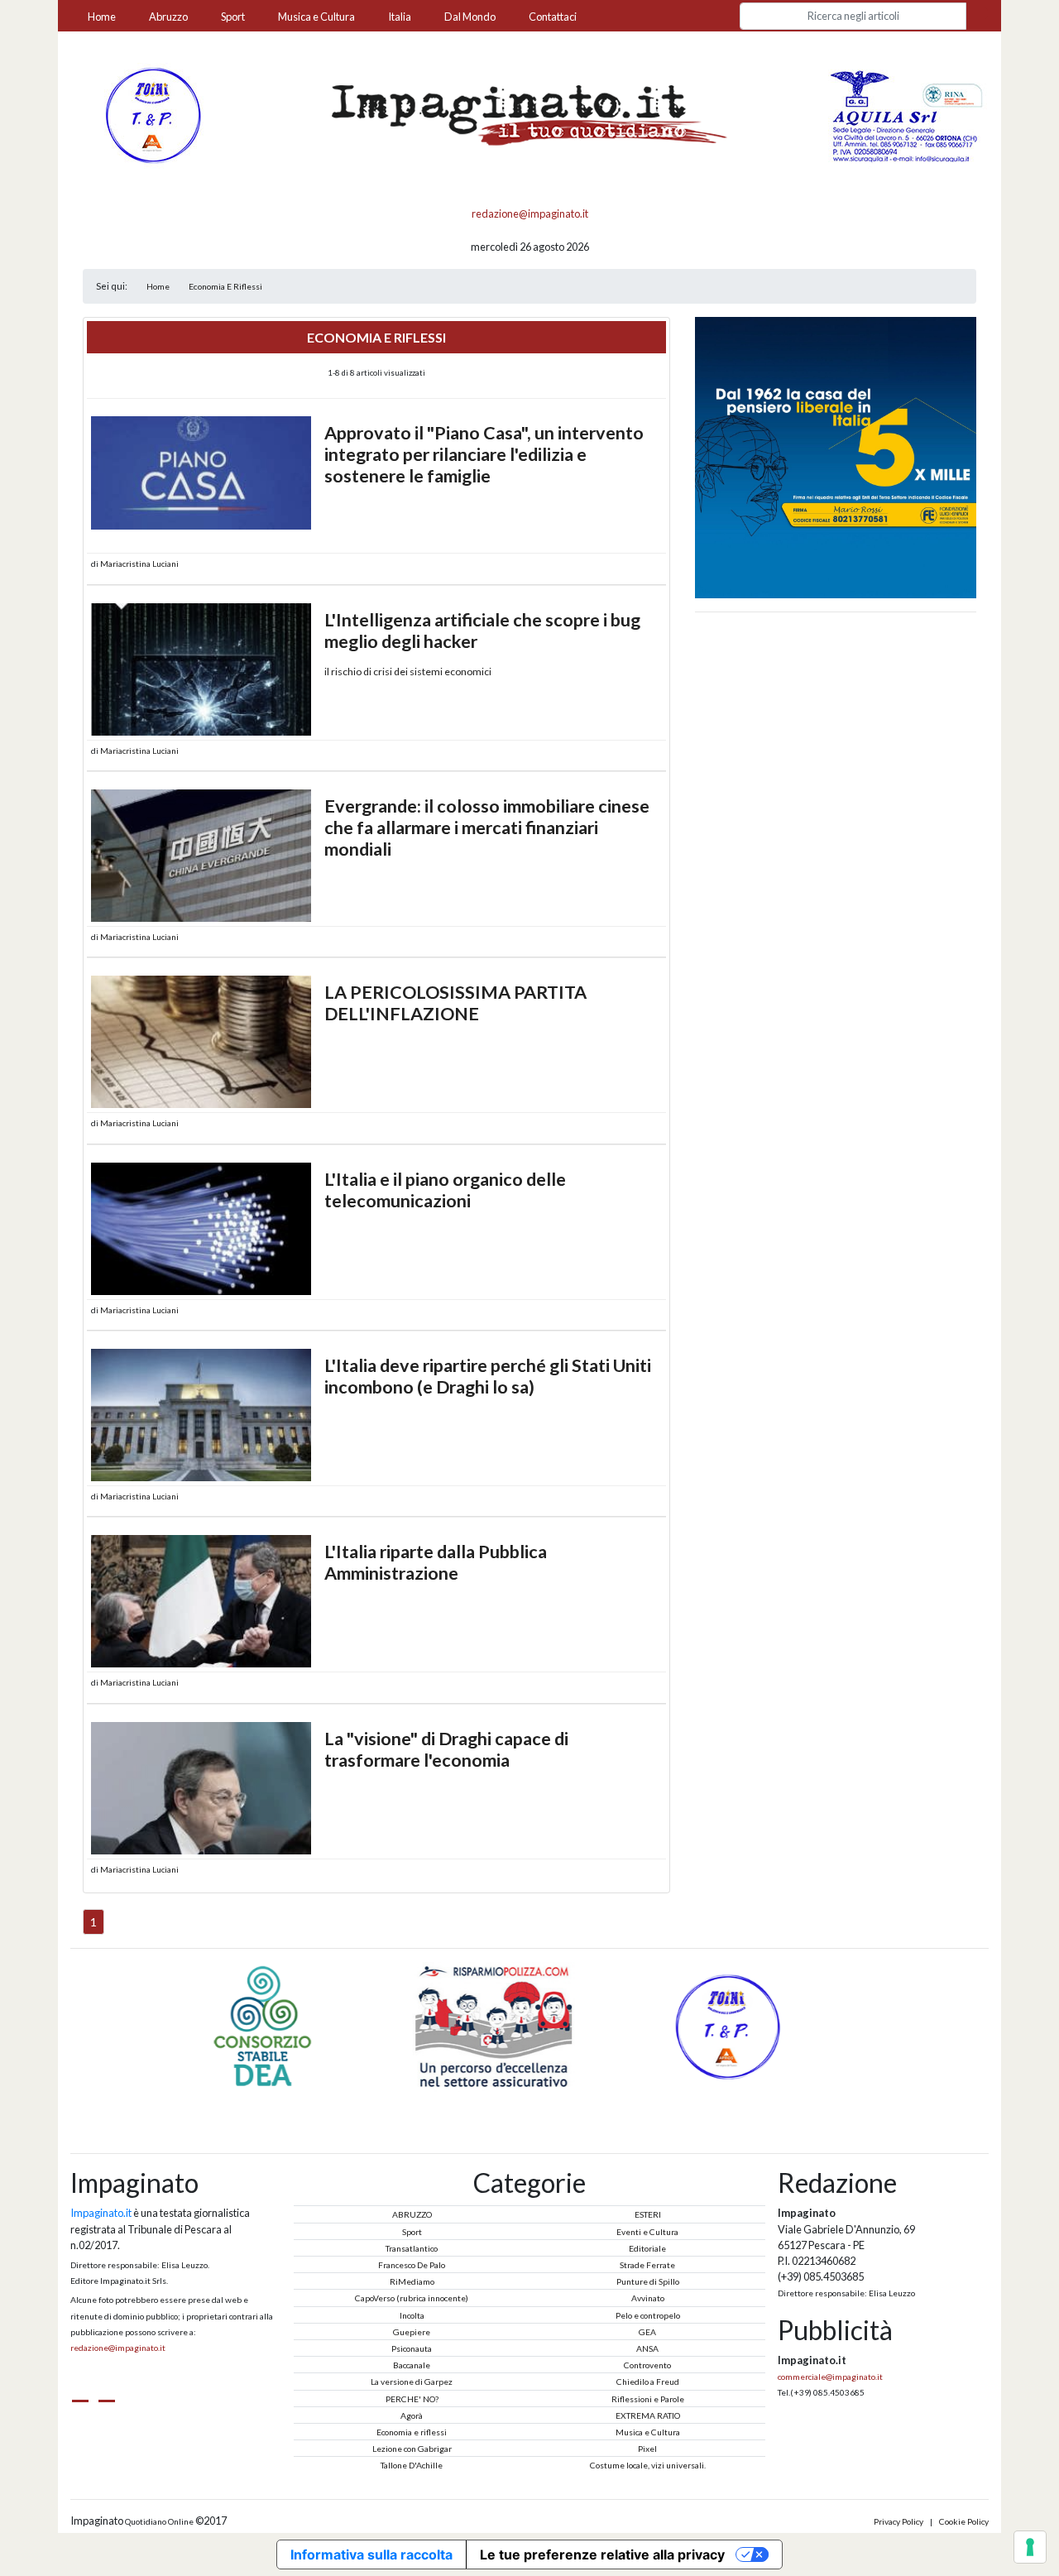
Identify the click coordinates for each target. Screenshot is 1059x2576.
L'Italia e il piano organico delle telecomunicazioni (445, 1190)
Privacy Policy (898, 2521)
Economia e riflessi (412, 2432)
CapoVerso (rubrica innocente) (412, 2298)
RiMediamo (412, 2281)
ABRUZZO (412, 2214)
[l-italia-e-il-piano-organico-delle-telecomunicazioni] (201, 1229)
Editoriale (647, 2248)
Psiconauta (412, 2348)
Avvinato (648, 2298)
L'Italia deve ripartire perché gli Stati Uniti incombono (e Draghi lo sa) (488, 1376)
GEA (647, 2332)
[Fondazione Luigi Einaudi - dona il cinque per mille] (836, 456)
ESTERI (648, 2214)
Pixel (647, 2449)
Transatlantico (412, 2248)
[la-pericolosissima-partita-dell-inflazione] (201, 1042)
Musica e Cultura (316, 17)
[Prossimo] (549, 2099)
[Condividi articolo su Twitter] (623, 564)
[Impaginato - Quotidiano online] (529, 115)
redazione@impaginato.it (530, 213)
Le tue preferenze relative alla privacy (602, 2554)
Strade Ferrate (647, 2265)
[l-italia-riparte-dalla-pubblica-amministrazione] (201, 1601)
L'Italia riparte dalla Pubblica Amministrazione (436, 1562)
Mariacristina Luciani (139, 564)
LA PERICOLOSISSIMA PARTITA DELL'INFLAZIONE (455, 1003)
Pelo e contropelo (648, 2315)
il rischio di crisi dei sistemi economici (408, 672)
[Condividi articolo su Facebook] (638, 564)
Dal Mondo (470, 17)
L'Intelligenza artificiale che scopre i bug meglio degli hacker (482, 631)
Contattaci (553, 17)
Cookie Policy (964, 2521)
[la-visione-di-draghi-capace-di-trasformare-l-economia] (201, 1788)
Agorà (412, 2415)
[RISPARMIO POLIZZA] (299, 2026)
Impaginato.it (101, 2213)
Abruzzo (168, 17)
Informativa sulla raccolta (371, 2554)
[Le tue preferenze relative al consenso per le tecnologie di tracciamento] (1030, 2547)
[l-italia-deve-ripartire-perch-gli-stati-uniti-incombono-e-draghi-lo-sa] (201, 1415)
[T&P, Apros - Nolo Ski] (151, 114)
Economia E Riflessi (225, 286)
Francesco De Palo (412, 2265)
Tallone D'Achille (412, 2465)
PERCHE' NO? (412, 2399)
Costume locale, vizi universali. (648, 2465)
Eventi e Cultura (647, 2232)
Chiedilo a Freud (648, 2382)
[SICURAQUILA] (908, 114)
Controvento (647, 2365)
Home (102, 17)
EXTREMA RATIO (648, 2415)
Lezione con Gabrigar (412, 2449)
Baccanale (412, 2365)
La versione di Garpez (412, 2382)
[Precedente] (510, 2099)
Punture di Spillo (648, 2281)
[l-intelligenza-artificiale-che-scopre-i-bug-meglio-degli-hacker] (201, 669)
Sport (233, 17)
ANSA (647, 2348)
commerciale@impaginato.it (830, 2377)
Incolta (412, 2315)
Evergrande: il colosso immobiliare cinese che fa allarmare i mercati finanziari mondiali (487, 827)
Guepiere (412, 2332)
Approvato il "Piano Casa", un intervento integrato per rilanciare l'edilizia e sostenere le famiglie (484, 454)
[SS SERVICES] (761, 2026)
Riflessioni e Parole (648, 2399)
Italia (400, 17)
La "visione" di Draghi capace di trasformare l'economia (446, 1749)
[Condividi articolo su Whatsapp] (652, 564)
